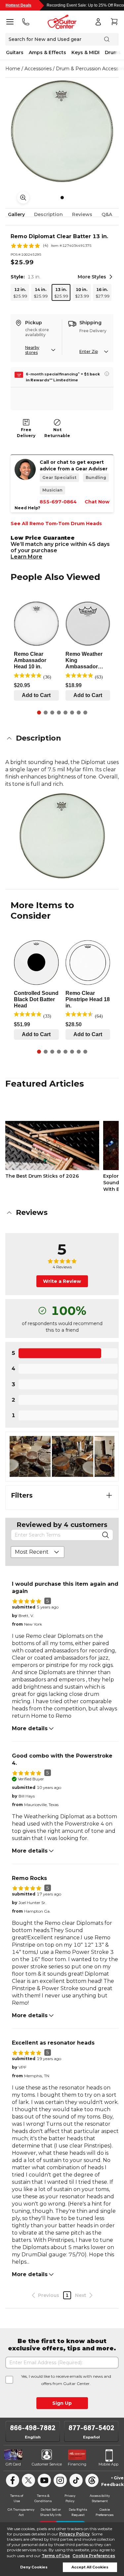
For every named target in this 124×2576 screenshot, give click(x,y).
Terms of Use (56, 2556)
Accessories (38, 69)
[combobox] (38, 1552)
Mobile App (108, 2464)
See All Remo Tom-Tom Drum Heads (56, 524)
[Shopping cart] (114, 22)
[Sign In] (98, 22)
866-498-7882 (33, 2428)
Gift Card (13, 2464)
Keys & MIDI (85, 52)
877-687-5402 (91, 2428)
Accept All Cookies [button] (90, 2567)
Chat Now (97, 502)
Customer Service (47, 2464)
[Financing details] (107, 374)
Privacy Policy (74, 2534)
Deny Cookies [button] (34, 2567)
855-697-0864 (58, 502)
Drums (113, 52)
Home (13, 69)
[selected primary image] (62, 131)
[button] (62, 738)
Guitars (15, 52)
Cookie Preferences (94, 2556)
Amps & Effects (47, 52)
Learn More (26, 557)
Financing (77, 2464)
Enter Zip (89, 351)
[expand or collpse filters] (109, 1495)
